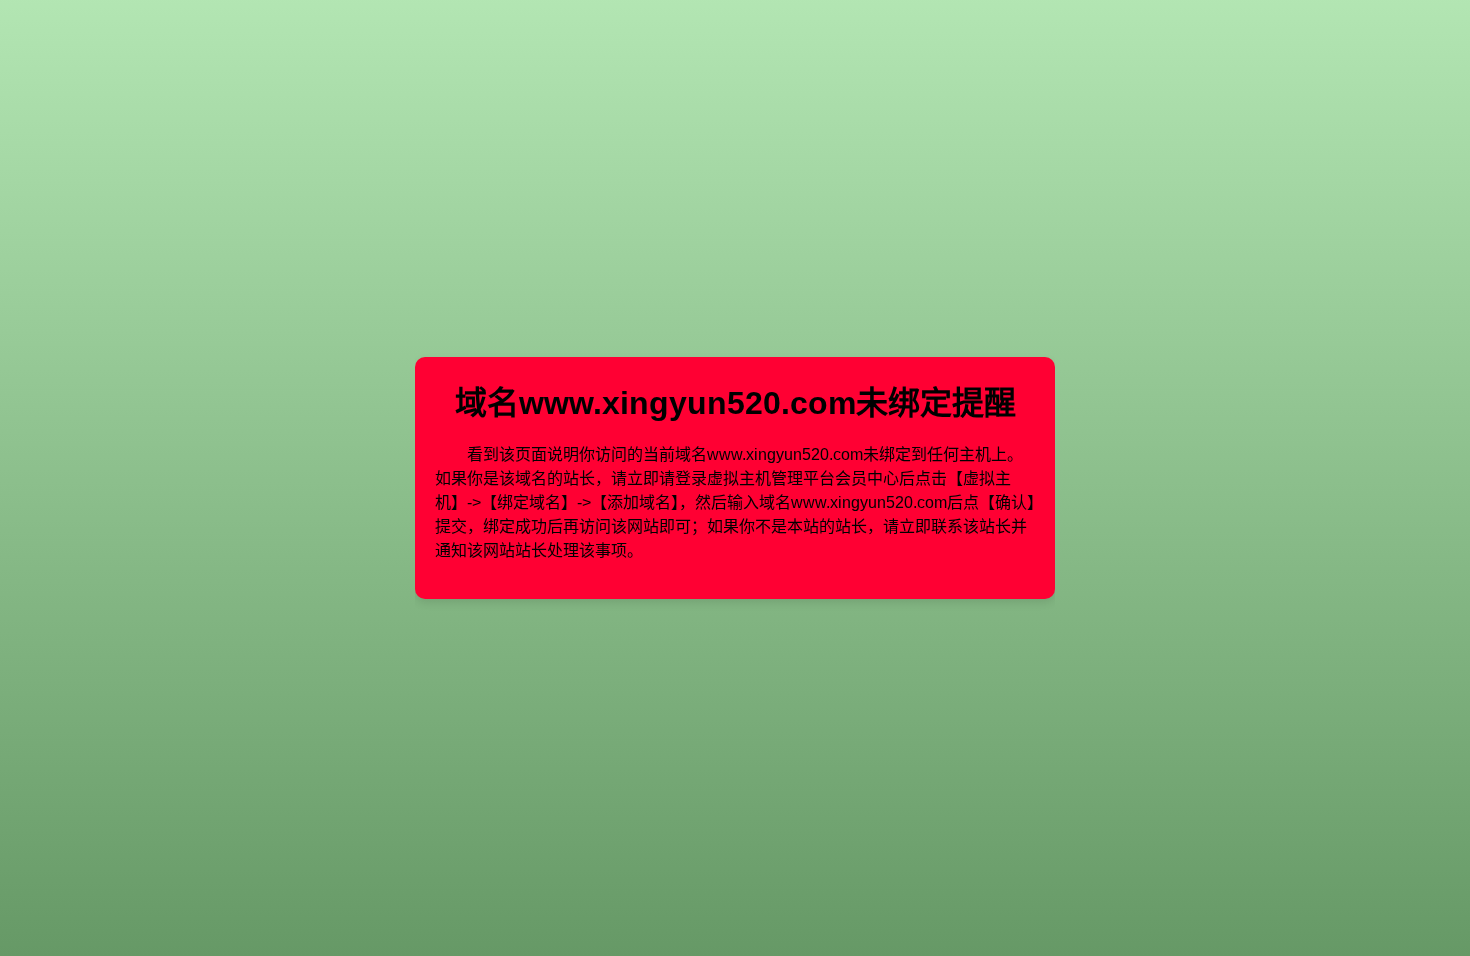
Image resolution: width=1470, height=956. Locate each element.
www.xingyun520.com (687, 403)
